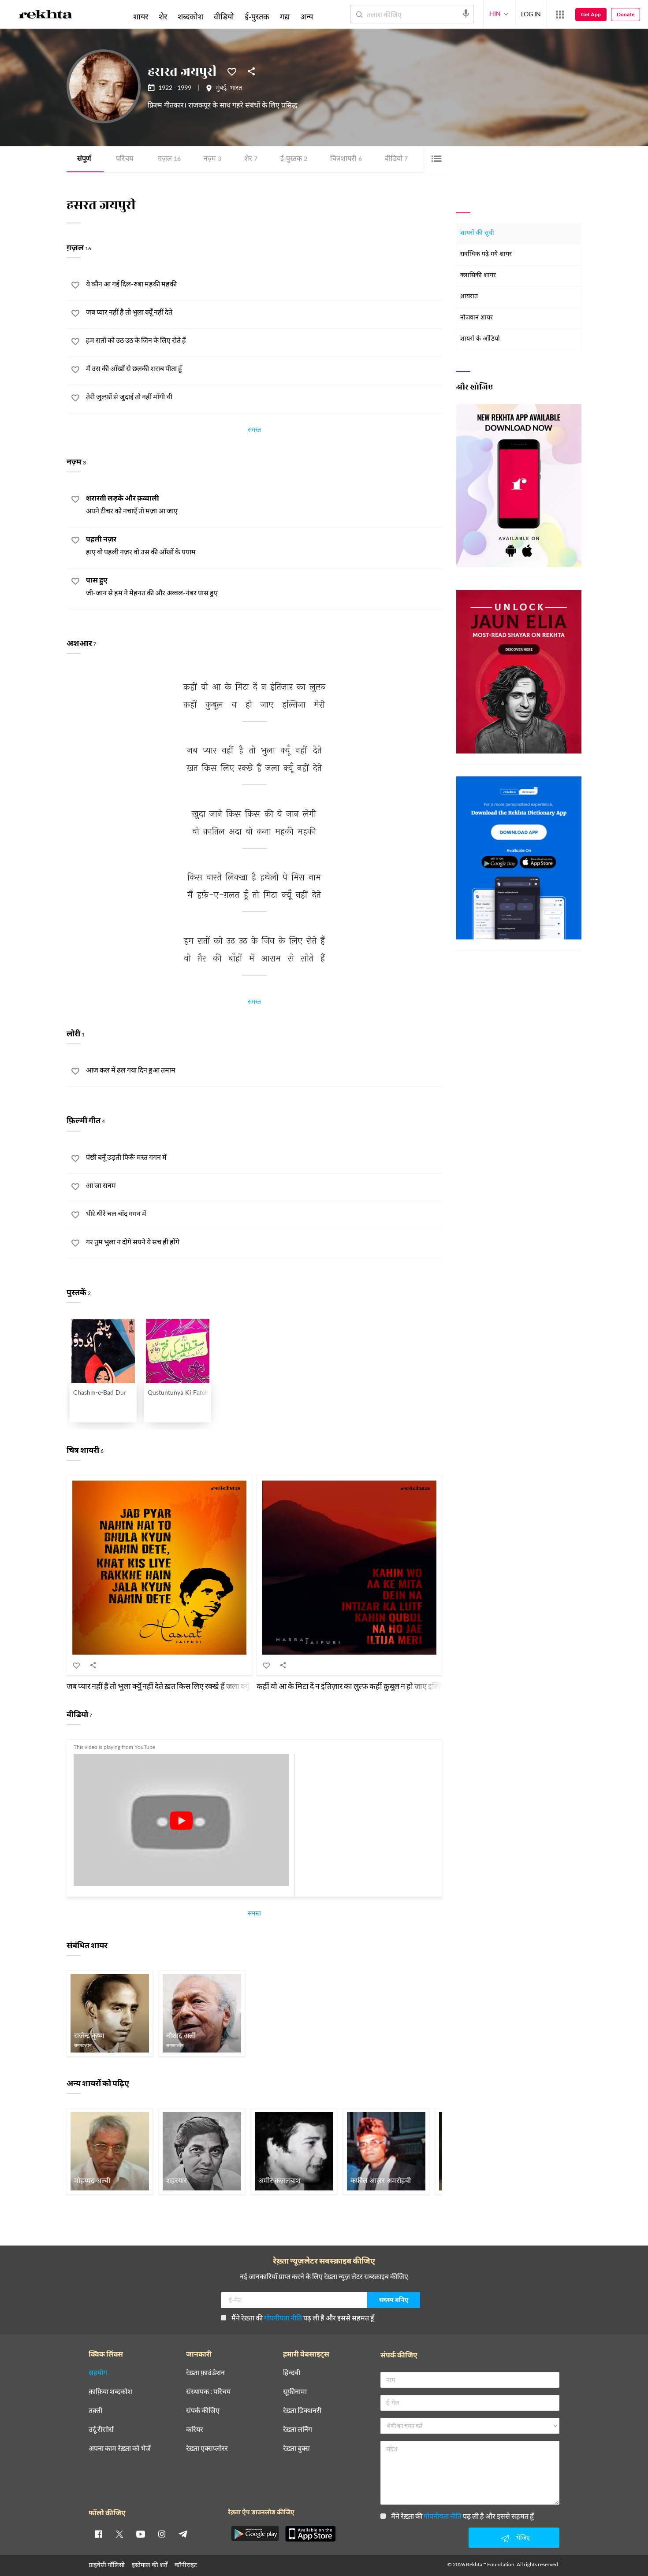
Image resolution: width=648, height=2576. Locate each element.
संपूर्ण (84, 159)
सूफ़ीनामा (295, 2392)
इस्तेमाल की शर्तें (150, 2565)
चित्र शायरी (346, 159)
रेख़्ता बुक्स (296, 2448)
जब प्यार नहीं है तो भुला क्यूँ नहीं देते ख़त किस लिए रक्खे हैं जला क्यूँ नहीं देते (169, 1686)
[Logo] (45, 16)
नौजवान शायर (477, 318)
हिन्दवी (292, 2373)
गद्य (285, 16)
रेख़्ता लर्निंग (298, 2429)
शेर (251, 159)
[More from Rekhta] (560, 15)
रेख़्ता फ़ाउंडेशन (205, 2373)
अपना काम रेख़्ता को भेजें (120, 2448)
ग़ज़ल (169, 159)
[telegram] (183, 2534)
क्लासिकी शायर (478, 276)
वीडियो (396, 159)
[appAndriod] (255, 2534)
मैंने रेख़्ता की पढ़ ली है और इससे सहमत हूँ (303, 2318)
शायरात (469, 297)
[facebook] (98, 2534)
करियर (195, 2429)
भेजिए (523, 2537)
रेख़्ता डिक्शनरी (302, 2411)
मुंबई (221, 89)
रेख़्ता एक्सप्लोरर (207, 2448)
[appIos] (310, 2534)
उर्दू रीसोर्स (101, 2429)
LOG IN (531, 14)
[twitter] (119, 2534)
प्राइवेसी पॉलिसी (107, 2565)
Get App (591, 14)
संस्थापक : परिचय (208, 2392)
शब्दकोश (190, 16)
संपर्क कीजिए (203, 2411)
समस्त (254, 431)
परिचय (125, 159)
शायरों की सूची (477, 233)
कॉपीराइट (186, 2565)
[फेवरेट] (232, 71)
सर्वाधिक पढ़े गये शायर (486, 254)
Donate (626, 14)
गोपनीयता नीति (283, 2318)
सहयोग (98, 2373)
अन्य (307, 16)
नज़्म (212, 159)
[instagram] (162, 2534)
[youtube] (141, 2534)
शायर (141, 16)
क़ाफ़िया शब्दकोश (110, 2392)
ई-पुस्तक (294, 159)
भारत (236, 89)
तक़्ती (95, 2411)
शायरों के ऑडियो (480, 339)
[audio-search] (466, 14)
